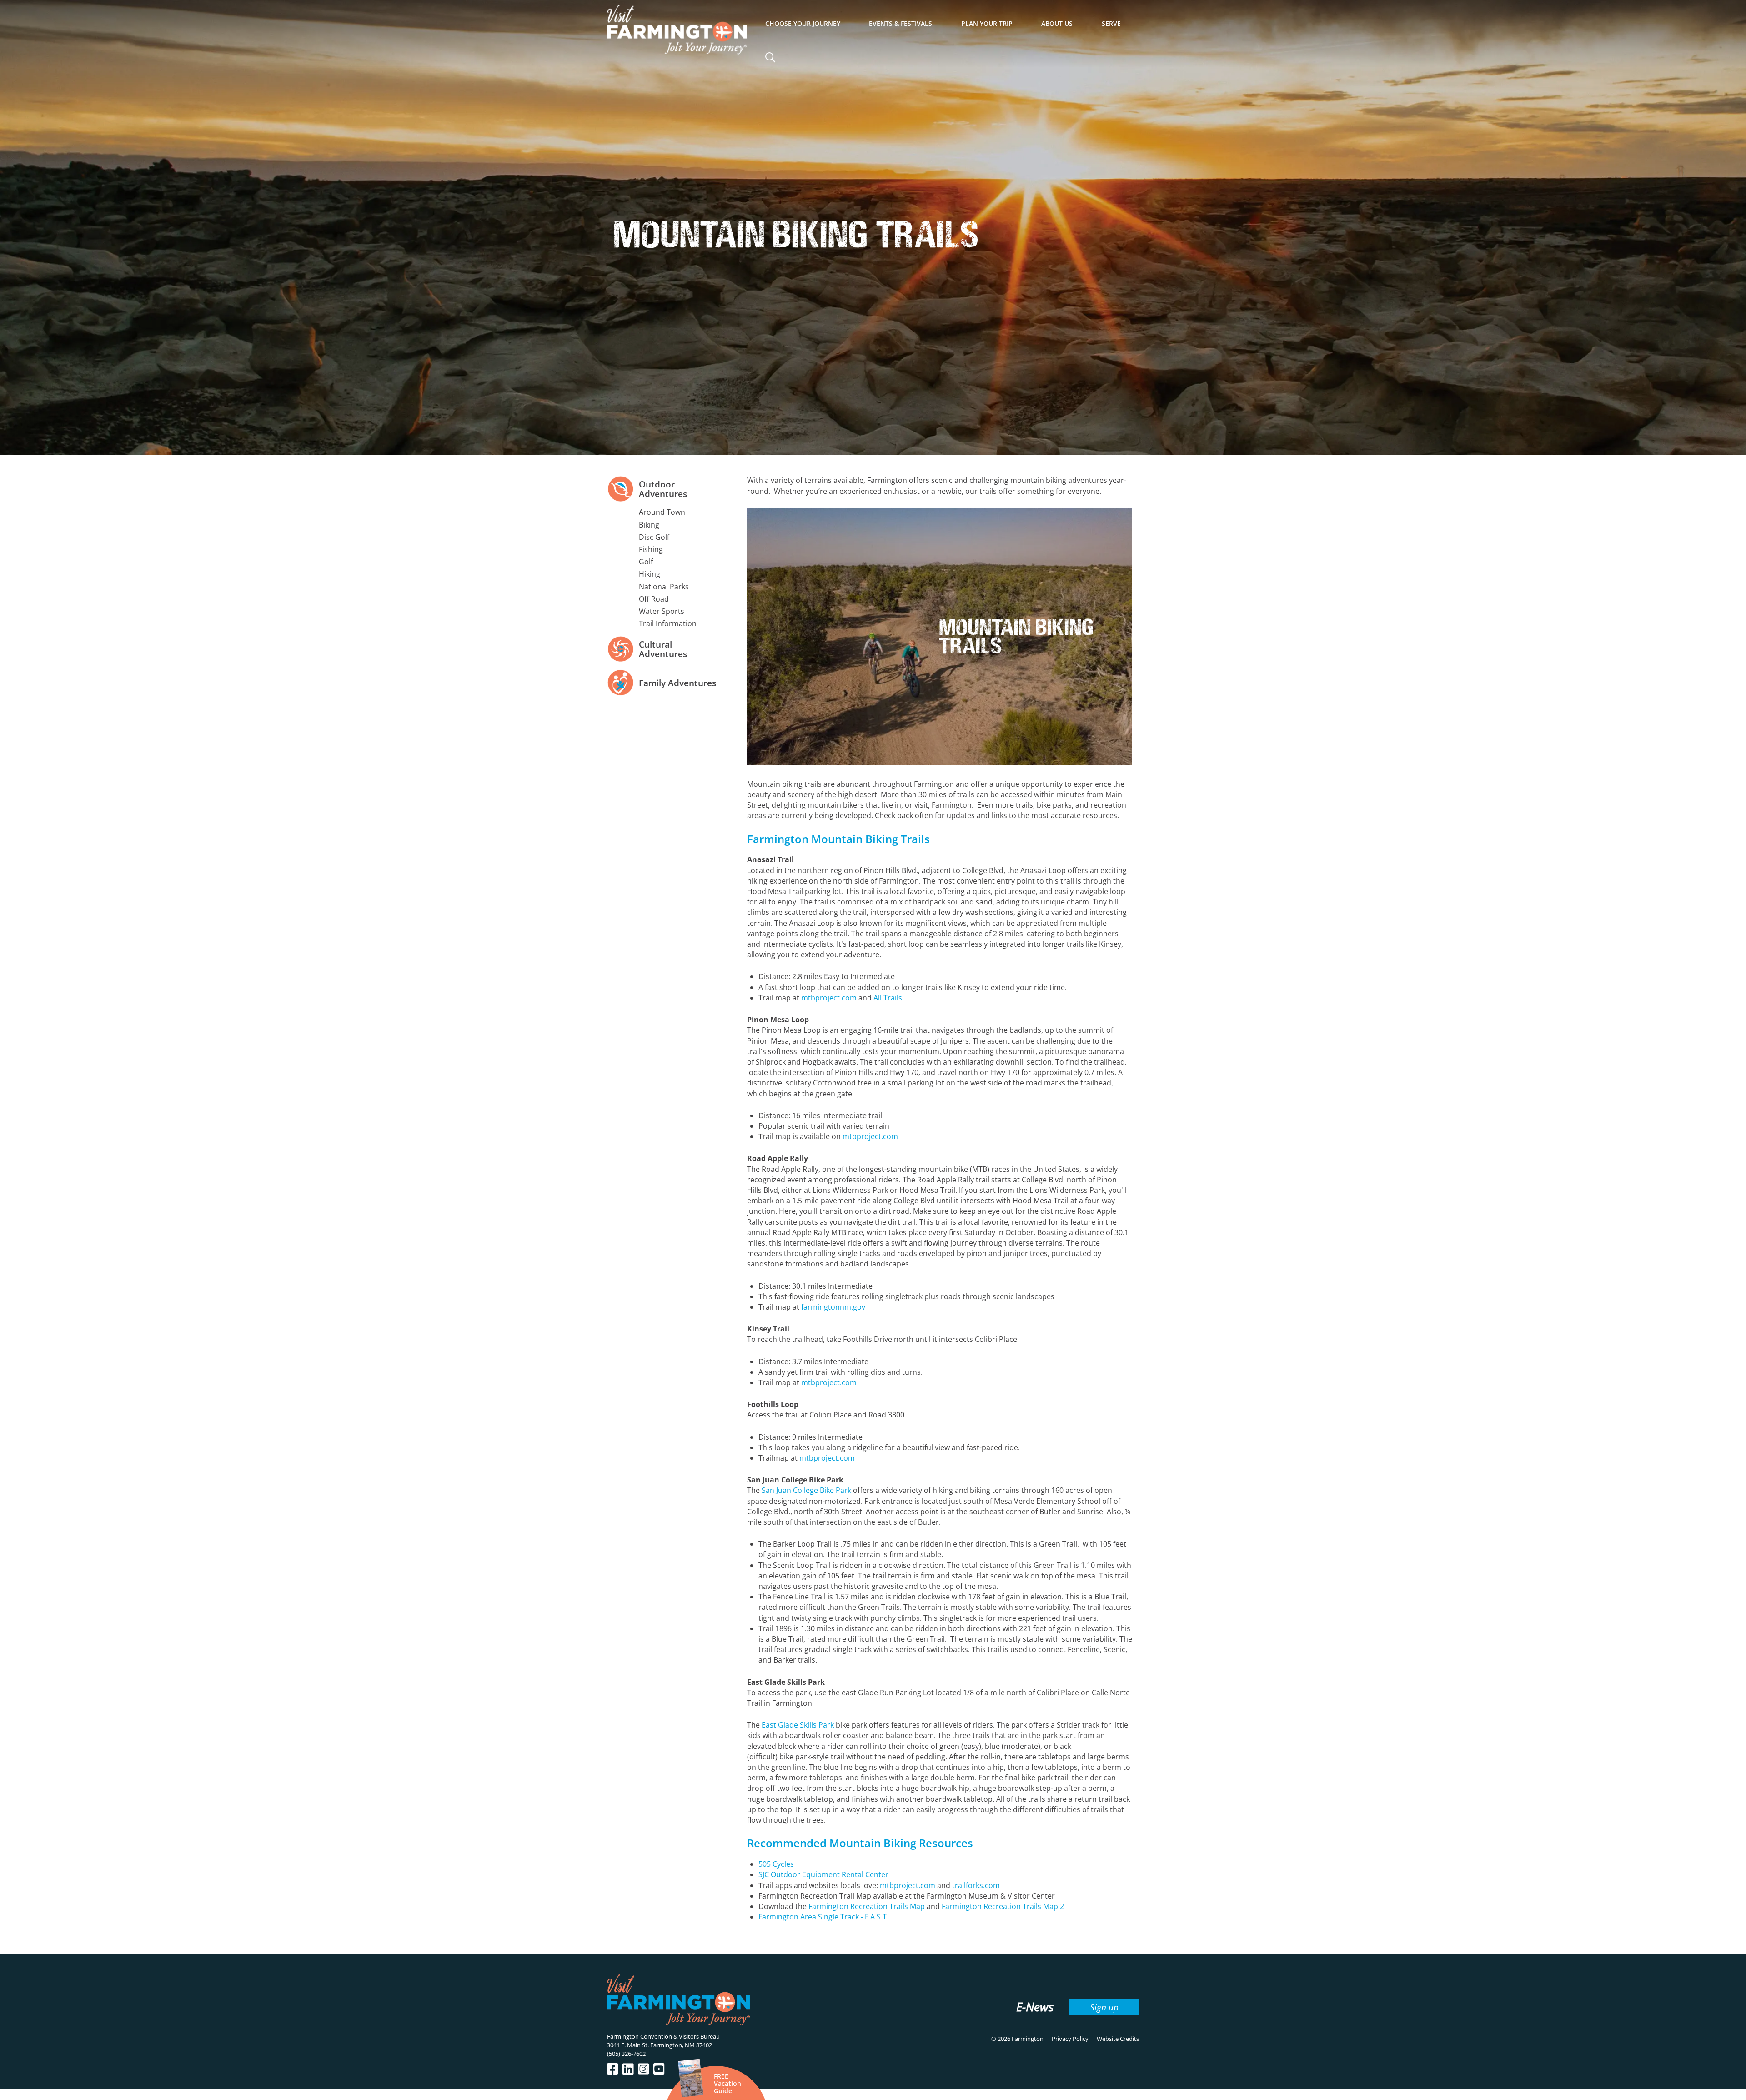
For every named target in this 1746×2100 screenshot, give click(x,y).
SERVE (1111, 23)
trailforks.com (976, 1885)
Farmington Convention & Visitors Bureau (663, 2036)
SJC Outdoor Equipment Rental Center (823, 1874)
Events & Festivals (901, 23)
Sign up (1104, 2007)
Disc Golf (654, 537)
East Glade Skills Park (798, 1725)
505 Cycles (776, 1864)
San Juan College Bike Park (806, 1490)
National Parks (664, 587)
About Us (1057, 23)
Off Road (654, 599)
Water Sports (662, 611)
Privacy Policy (1070, 2039)
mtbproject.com (829, 998)
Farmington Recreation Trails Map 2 (1003, 1906)
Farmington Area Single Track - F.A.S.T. (823, 1917)
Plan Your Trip (987, 23)
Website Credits (1118, 2039)
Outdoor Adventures (663, 489)
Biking (649, 525)
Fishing (651, 549)
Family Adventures (677, 683)
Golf (646, 562)
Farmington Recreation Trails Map (867, 1906)
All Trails (888, 998)
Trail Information (668, 623)
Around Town (662, 512)
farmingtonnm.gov (833, 1307)
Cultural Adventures (663, 649)
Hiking (650, 574)
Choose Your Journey (803, 23)
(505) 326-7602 (626, 2054)
